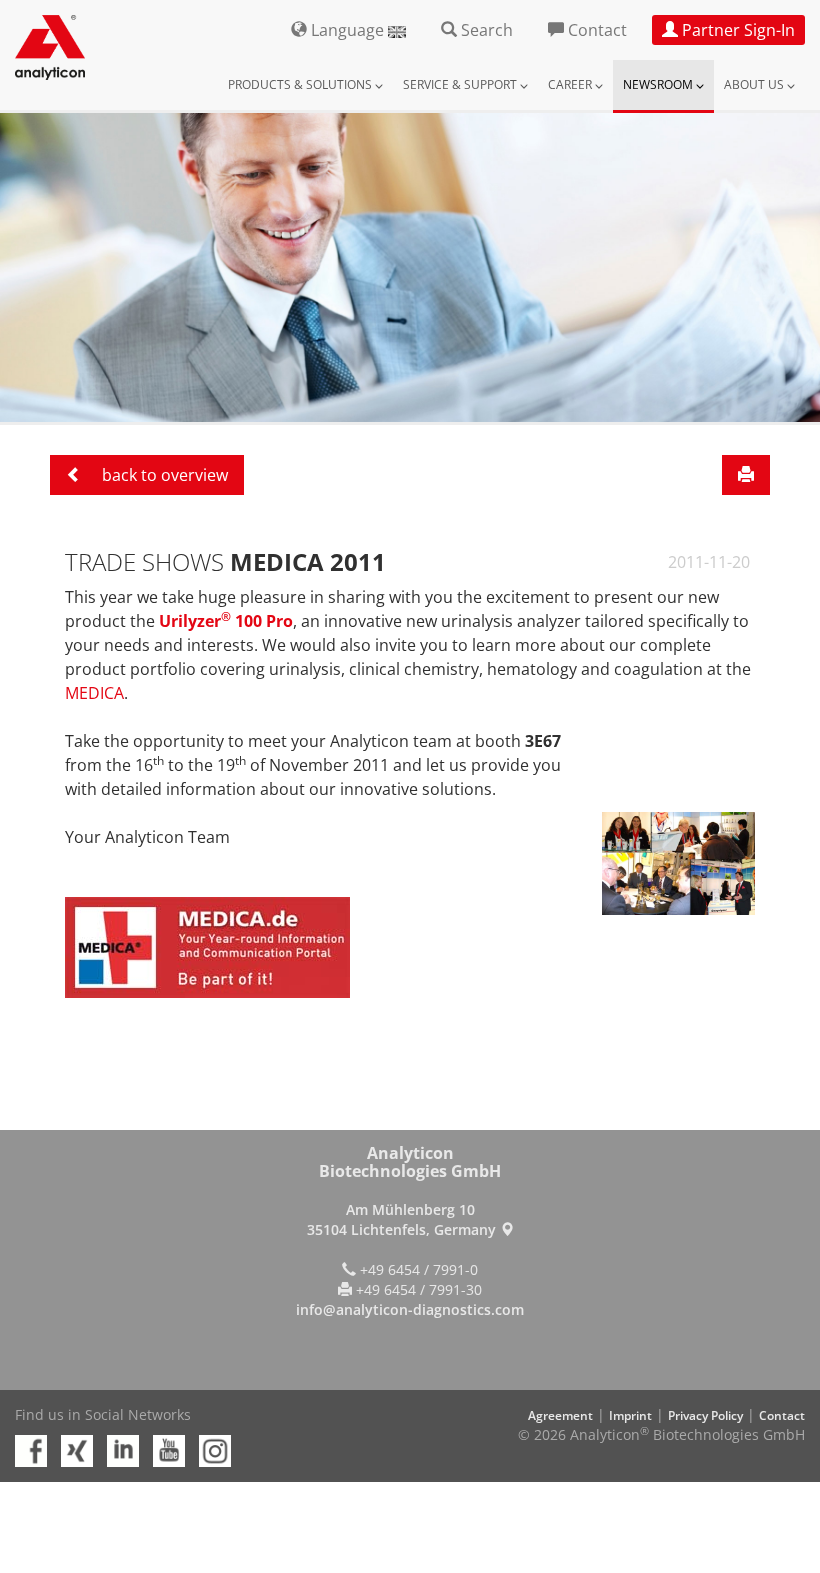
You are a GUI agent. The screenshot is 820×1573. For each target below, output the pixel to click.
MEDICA (94, 693)
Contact (782, 1415)
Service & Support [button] (461, 84)
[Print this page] (746, 475)
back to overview (163, 475)
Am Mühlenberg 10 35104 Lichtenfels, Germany (403, 1219)
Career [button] (571, 84)
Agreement (560, 1415)
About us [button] (755, 84)
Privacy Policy (705, 1415)
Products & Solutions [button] (301, 84)
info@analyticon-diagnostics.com (410, 1309)
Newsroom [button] (659, 84)
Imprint (630, 1415)
